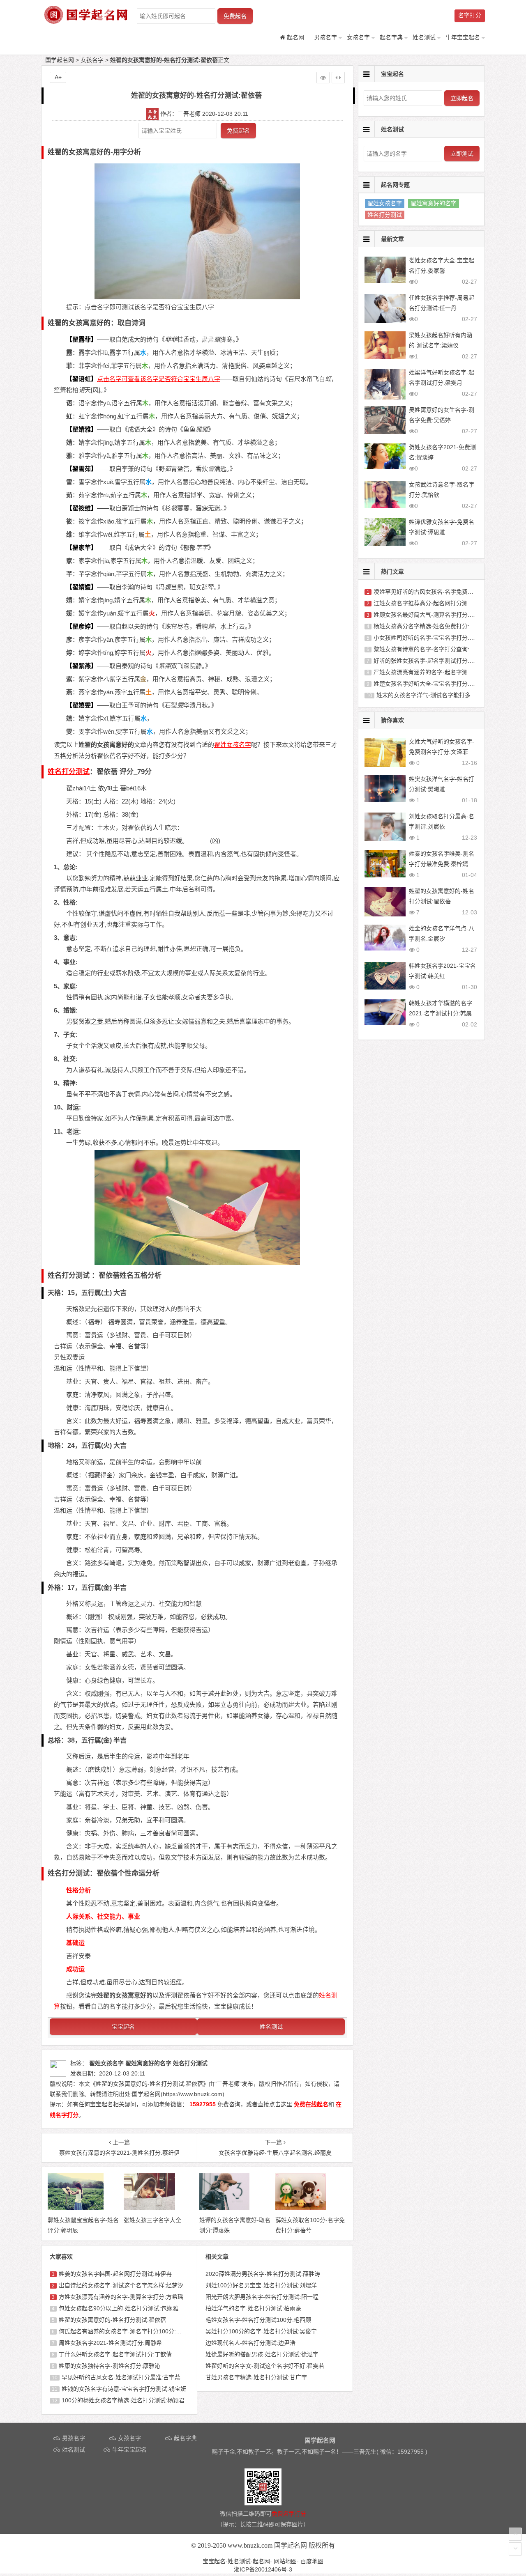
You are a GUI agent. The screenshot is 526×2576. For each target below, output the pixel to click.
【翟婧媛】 (82, 587)
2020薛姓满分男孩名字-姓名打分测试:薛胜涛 (263, 2274)
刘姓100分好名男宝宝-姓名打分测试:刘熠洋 (261, 2285)
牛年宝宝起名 (463, 37)
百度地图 (312, 2561)
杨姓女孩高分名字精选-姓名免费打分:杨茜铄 (430, 626)
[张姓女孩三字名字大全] (149, 2208)
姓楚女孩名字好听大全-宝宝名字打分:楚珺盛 (430, 684)
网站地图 (285, 2561)
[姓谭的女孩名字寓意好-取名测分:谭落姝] (224, 2208)
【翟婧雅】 (82, 429)
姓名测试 (424, 37)
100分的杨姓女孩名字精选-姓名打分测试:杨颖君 (123, 2400)
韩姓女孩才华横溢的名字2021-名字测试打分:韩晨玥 (441, 1013)
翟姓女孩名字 (385, 203)
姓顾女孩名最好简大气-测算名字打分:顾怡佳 (430, 615)
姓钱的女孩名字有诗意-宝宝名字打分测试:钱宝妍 (124, 2389)
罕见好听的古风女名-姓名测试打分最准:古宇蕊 (121, 2377)
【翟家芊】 (82, 548)
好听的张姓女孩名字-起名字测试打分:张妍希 (430, 661)
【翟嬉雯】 (82, 705)
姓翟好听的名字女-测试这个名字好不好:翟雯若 (265, 2366)
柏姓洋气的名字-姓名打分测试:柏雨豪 (253, 2308)
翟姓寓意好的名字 (434, 203)
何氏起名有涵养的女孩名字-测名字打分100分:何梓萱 (126, 2331)
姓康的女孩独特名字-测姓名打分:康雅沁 (110, 2366)
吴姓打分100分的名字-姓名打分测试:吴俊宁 (261, 2331)
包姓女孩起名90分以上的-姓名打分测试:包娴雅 (119, 2308)
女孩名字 (358, 37)
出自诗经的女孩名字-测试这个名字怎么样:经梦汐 (121, 2285)
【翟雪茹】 (82, 469)
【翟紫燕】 (82, 666)
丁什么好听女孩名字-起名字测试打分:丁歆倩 (115, 2354)
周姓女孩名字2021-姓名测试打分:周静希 (110, 2343)
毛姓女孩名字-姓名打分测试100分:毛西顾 (258, 2320)
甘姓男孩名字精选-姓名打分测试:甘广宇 (256, 2377)
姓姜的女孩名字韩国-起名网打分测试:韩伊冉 (115, 2274)
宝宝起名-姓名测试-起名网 (236, 2561)
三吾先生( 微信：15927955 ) (390, 2452)
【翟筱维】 (82, 508)
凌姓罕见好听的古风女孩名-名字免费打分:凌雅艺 (436, 592)
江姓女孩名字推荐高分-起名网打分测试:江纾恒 (433, 603)
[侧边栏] (338, 78)
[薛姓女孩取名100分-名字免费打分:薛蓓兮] (301, 2208)
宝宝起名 (123, 2027)
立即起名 (462, 98)
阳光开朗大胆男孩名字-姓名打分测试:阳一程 (262, 2297)
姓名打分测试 (385, 215)
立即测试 (462, 154)
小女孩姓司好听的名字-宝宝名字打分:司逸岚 (430, 638)
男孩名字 (325, 37)
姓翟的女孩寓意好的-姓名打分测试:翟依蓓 (112, 2320)
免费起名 (235, 16)
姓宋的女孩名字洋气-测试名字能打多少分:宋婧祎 (439, 695)
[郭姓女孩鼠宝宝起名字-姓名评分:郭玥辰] (76, 2208)
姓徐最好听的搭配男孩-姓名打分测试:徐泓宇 (262, 2354)
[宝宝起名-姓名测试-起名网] (86, 21)
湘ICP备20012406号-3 (263, 2569)
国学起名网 (60, 60)
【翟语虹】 (82, 379)
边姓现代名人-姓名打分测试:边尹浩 (250, 2343)
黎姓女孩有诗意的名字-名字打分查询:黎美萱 (430, 649)
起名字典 (391, 37)
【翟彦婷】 (82, 626)
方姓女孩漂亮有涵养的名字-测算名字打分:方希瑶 (121, 2297)
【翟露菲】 (82, 339)
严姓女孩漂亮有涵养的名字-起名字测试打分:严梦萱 (439, 672)
